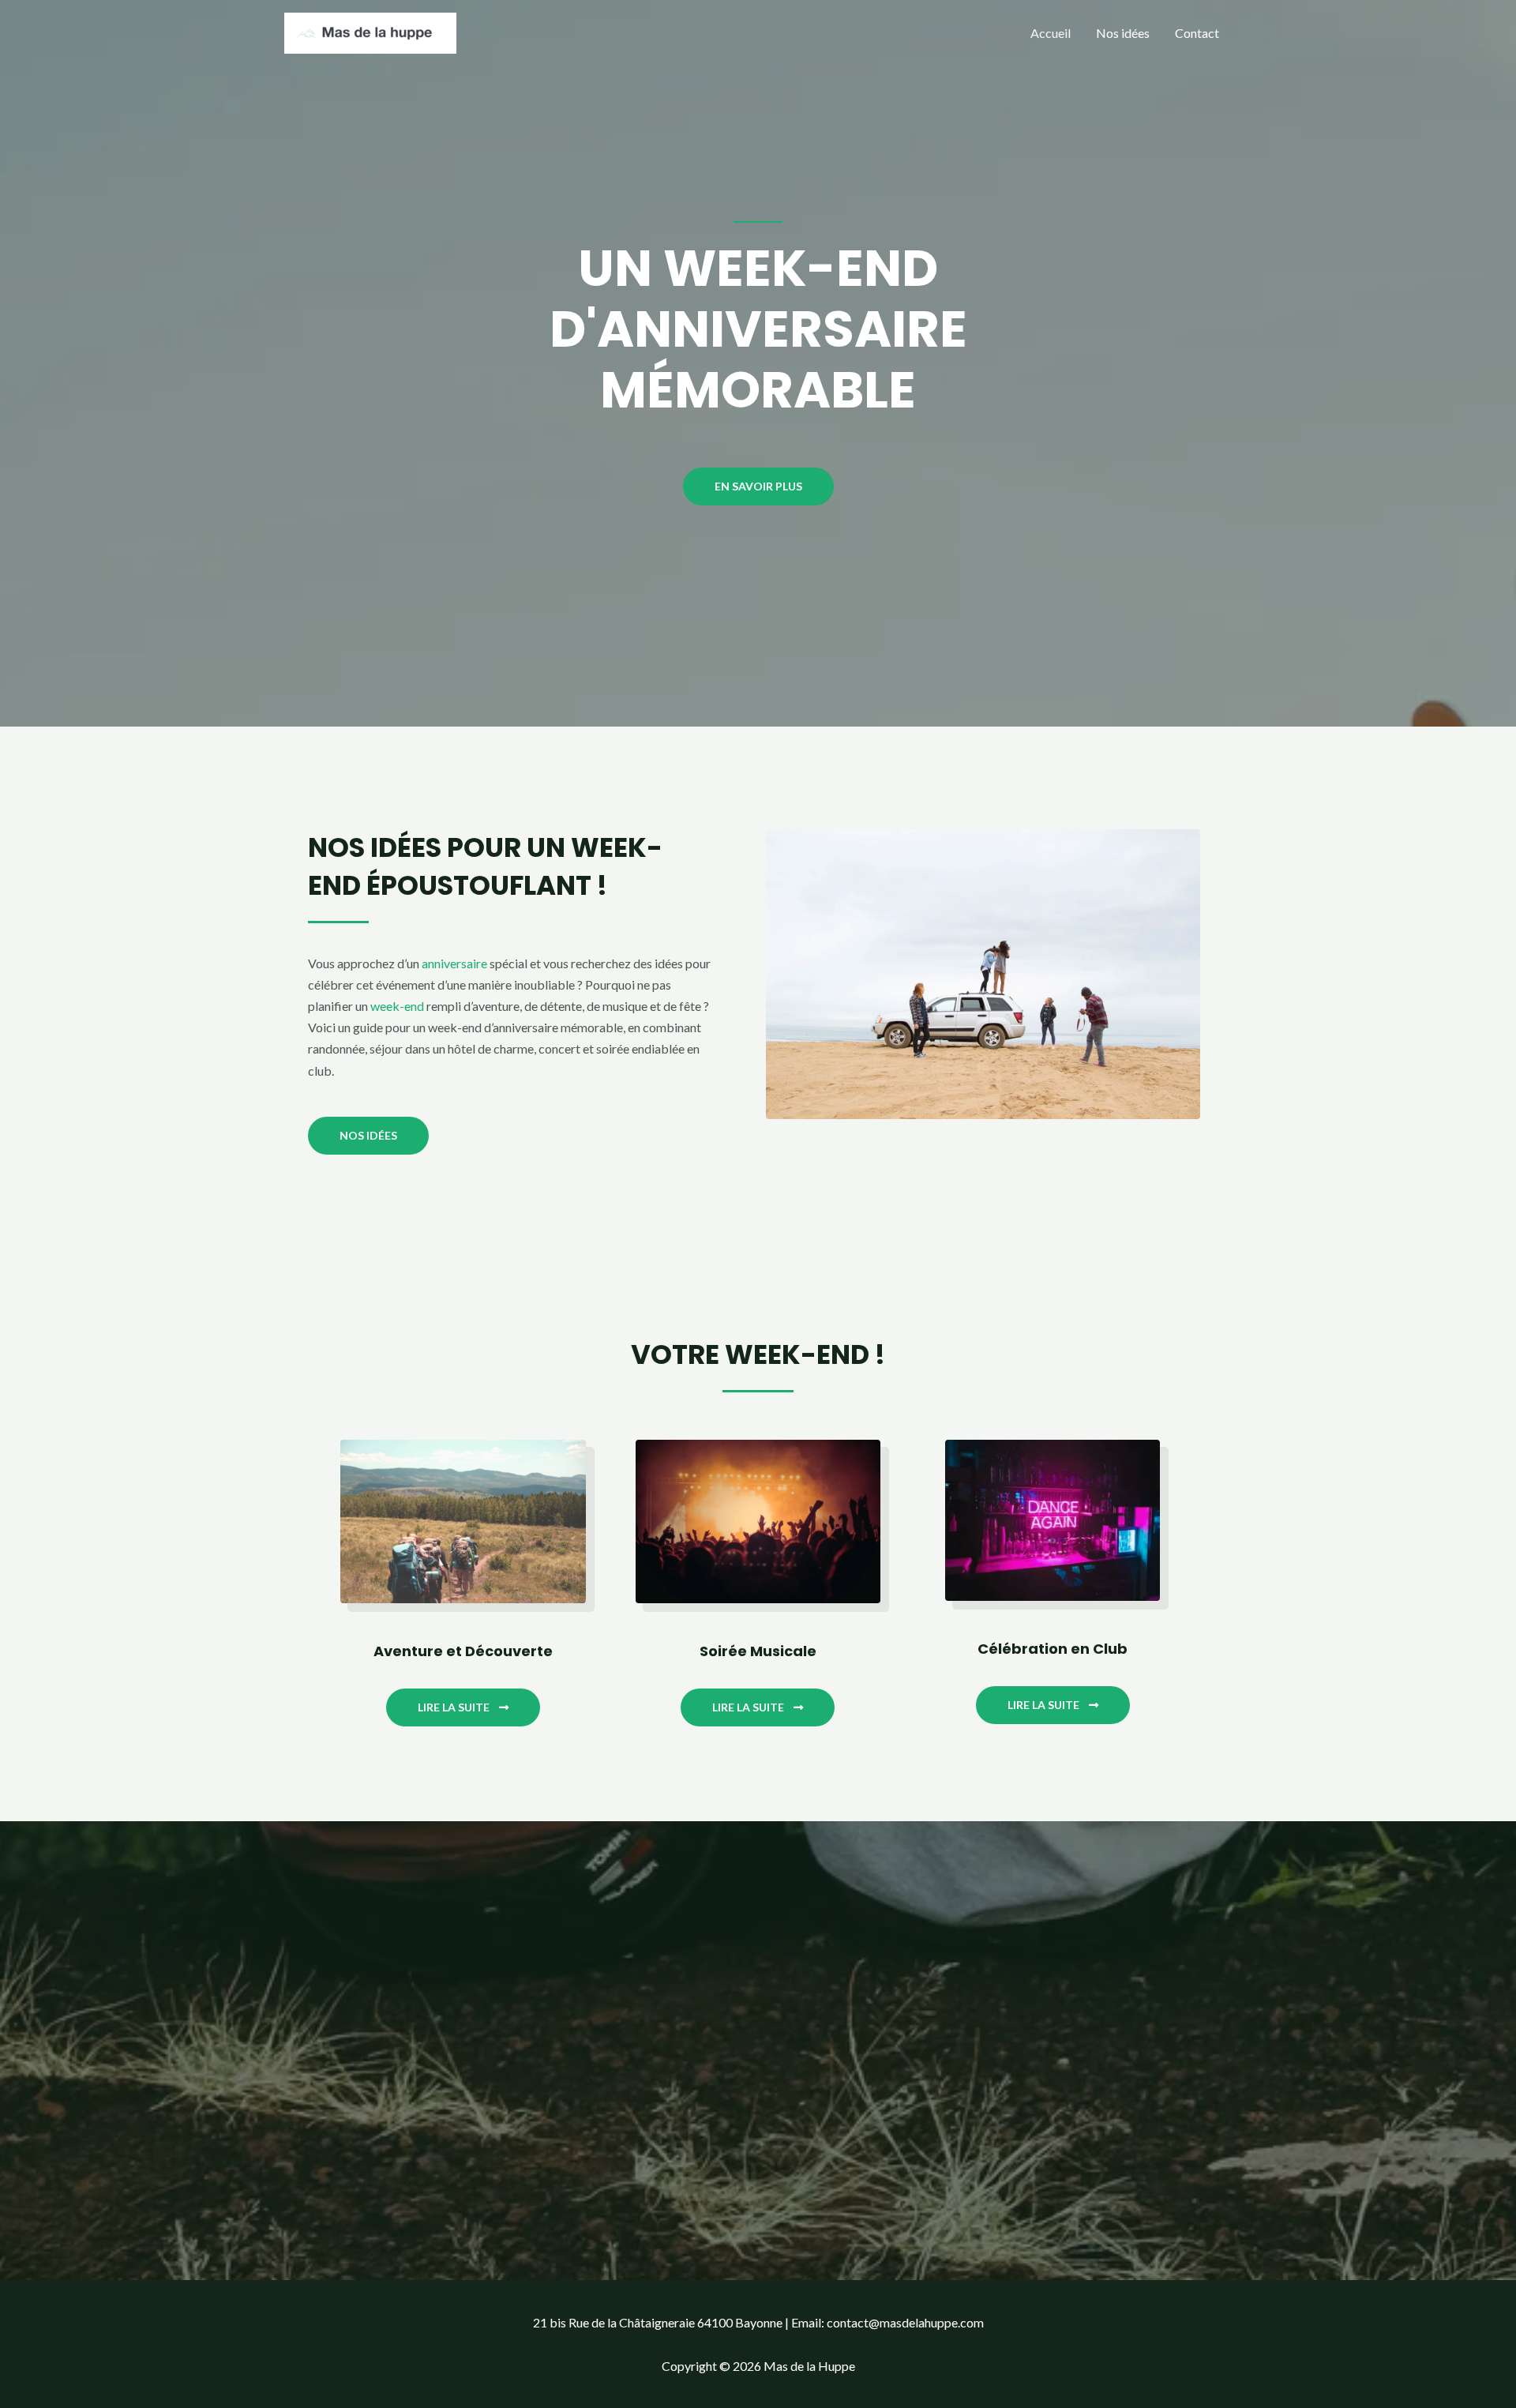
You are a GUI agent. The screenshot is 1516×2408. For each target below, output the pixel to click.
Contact (1197, 33)
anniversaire (454, 963)
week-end (397, 1006)
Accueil (1051, 33)
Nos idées (1123, 33)
